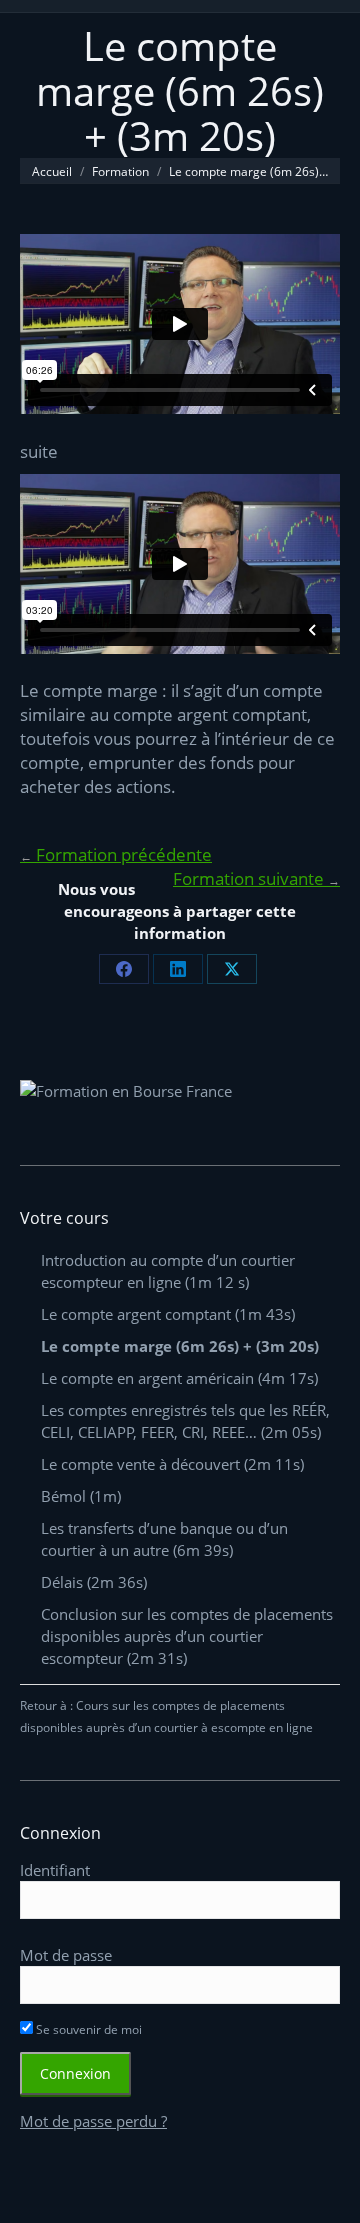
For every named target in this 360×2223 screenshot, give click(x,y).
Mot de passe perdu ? (93, 2121)
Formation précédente (116, 854)
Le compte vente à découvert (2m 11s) (172, 1464)
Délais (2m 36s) (94, 1582)
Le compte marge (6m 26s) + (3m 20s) (180, 1346)
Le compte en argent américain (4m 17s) (179, 1378)
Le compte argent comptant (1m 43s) (168, 1314)
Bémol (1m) (81, 1496)
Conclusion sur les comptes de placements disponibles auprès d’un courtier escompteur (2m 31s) (187, 1636)
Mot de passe (66, 1955)
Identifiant (55, 1870)
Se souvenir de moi (87, 2029)
